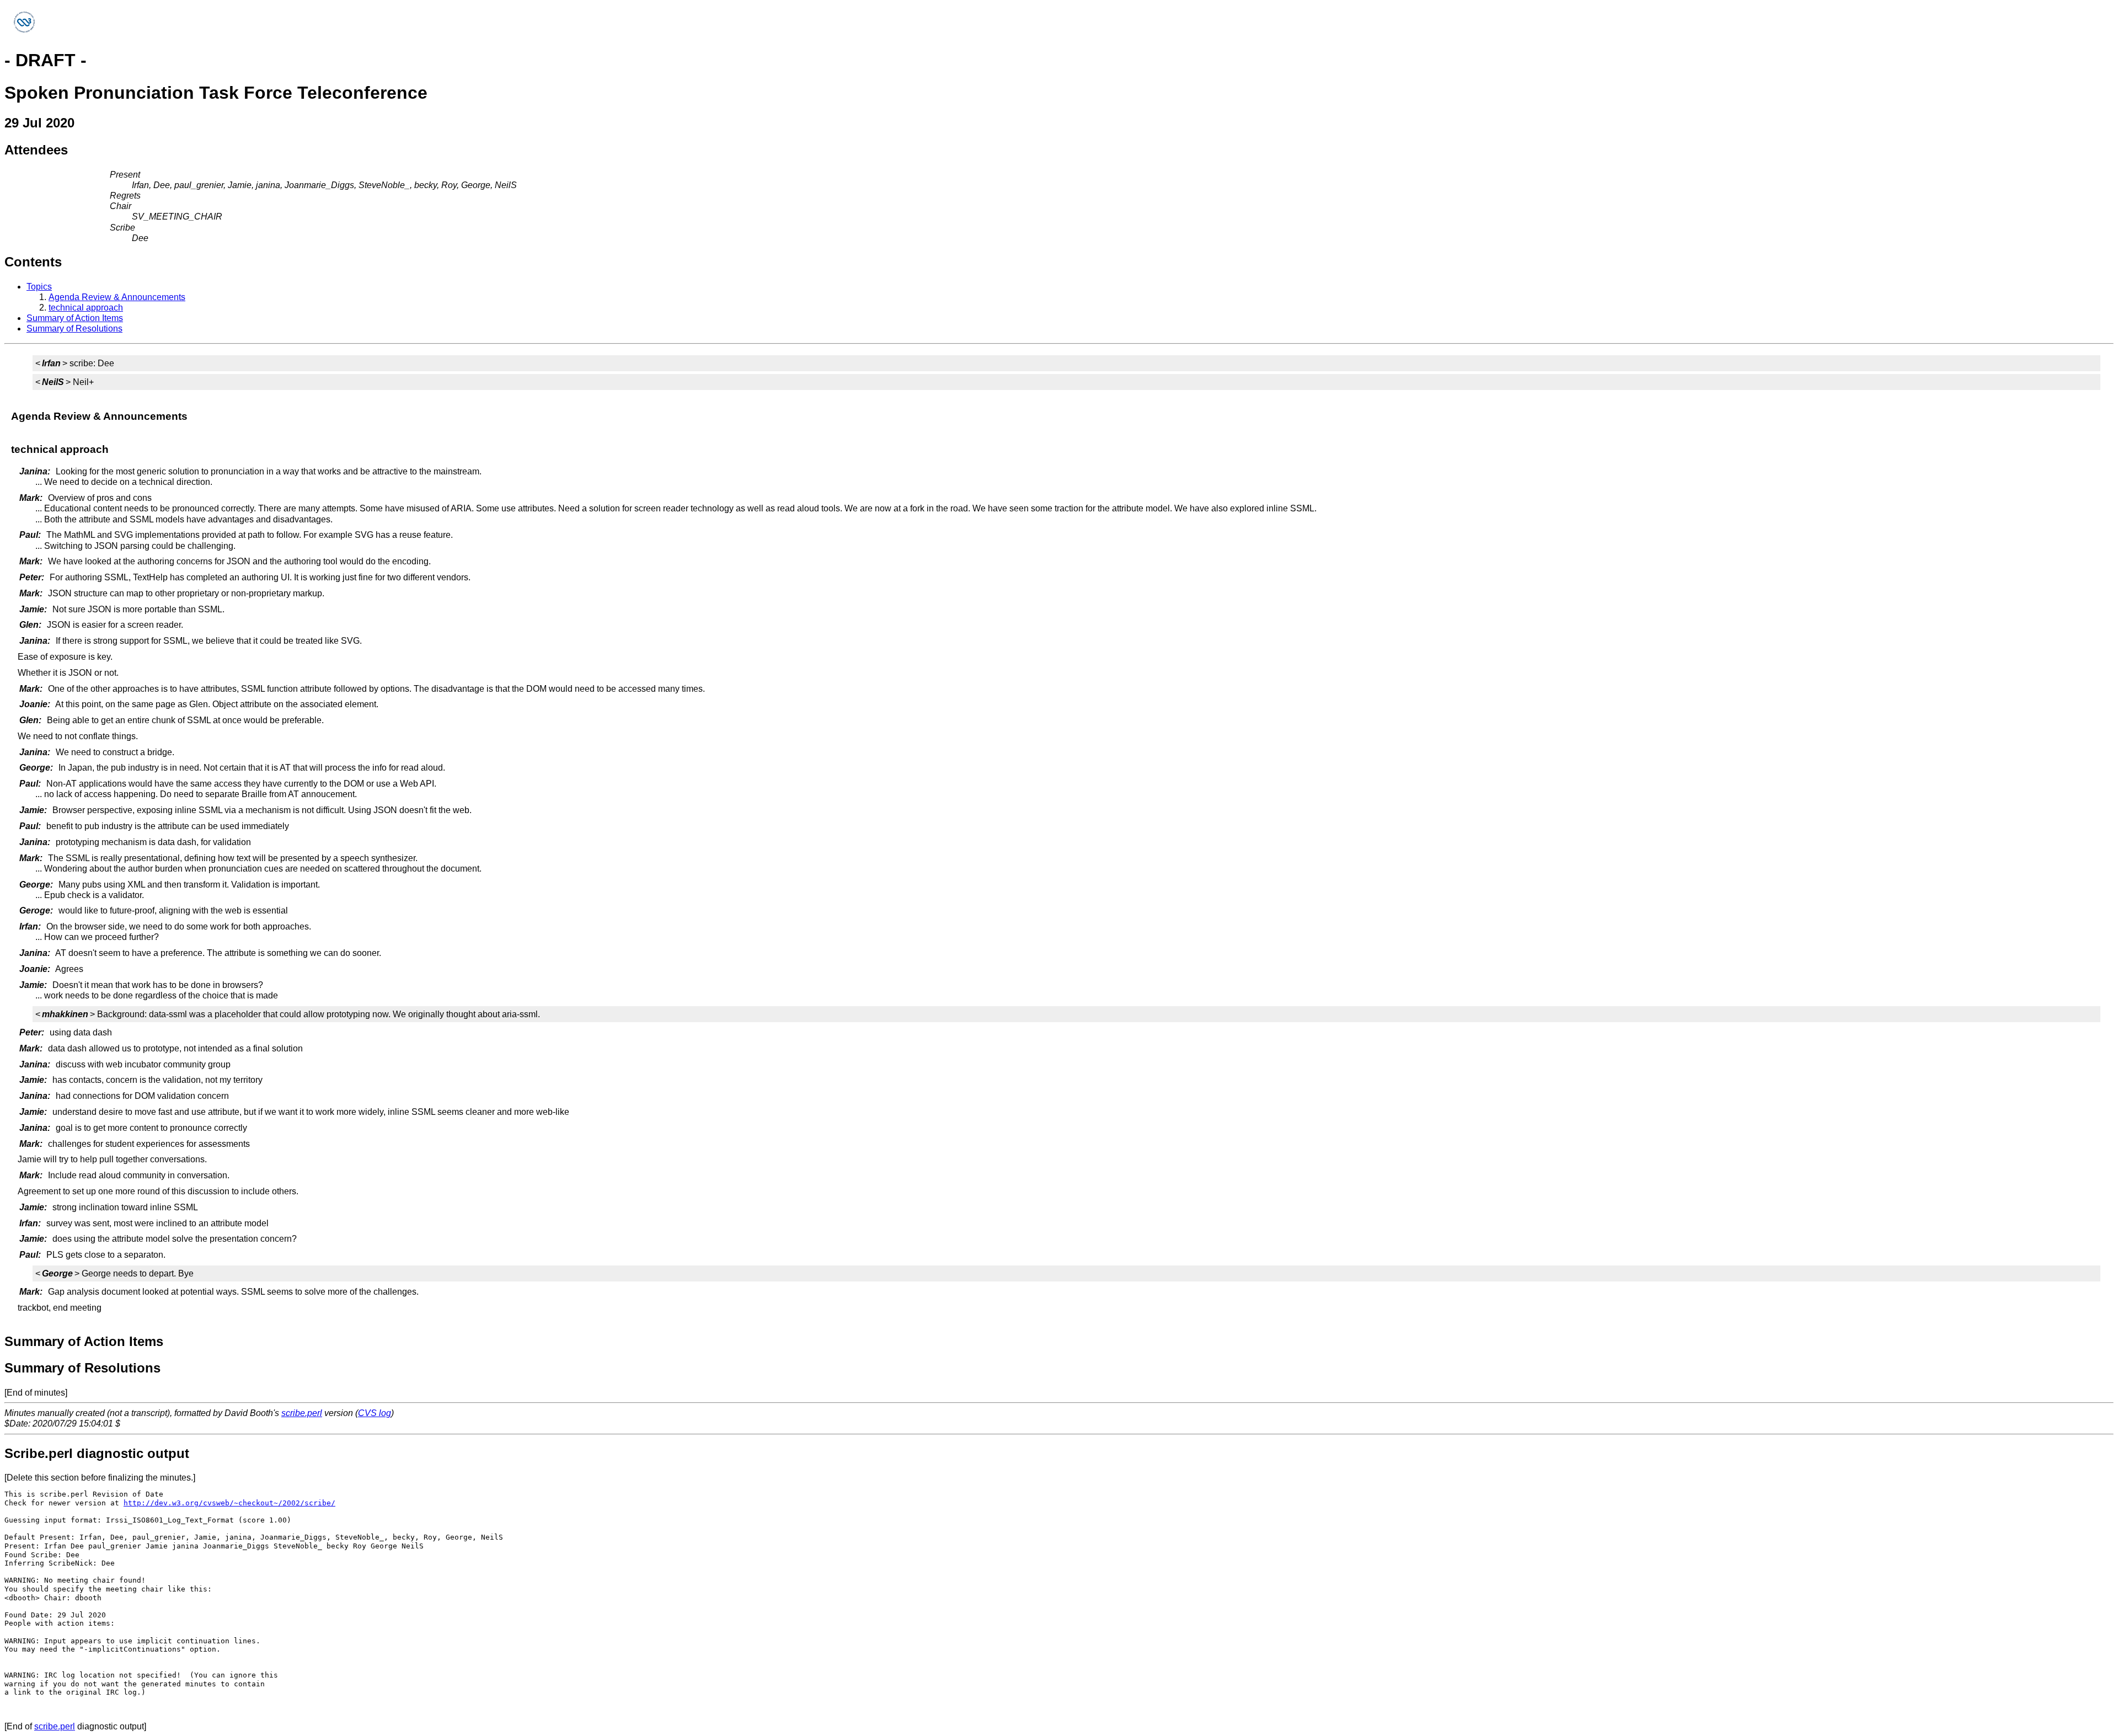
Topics (39, 287)
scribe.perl (302, 1413)
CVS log (375, 1413)
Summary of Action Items (75, 318)
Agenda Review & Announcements (117, 297)
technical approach (86, 308)
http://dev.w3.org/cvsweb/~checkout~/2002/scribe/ (229, 1503)
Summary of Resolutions (74, 328)
